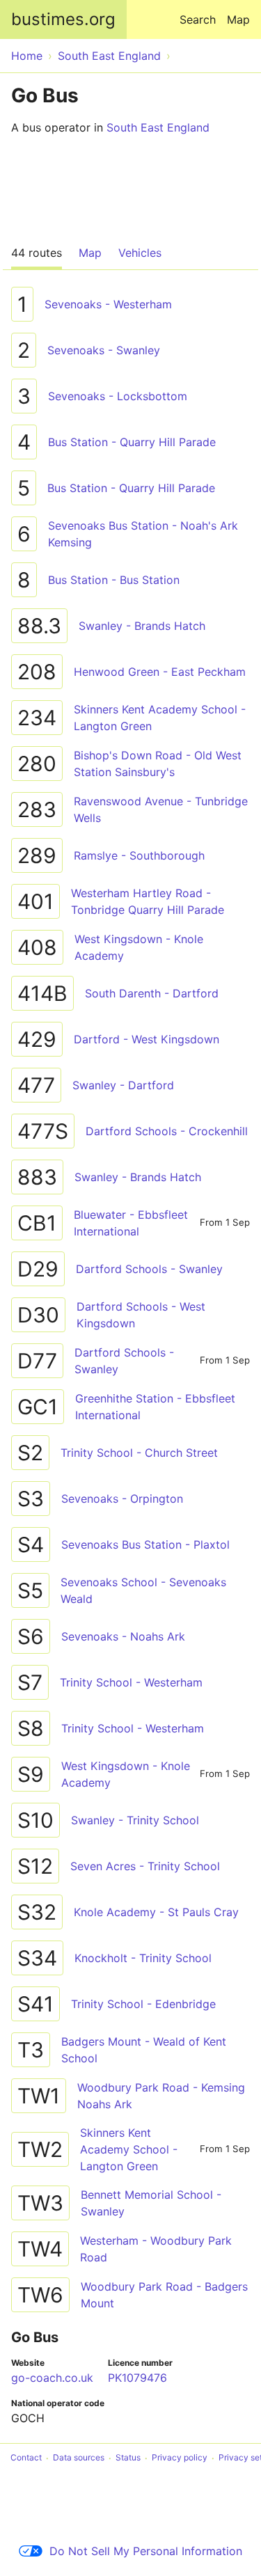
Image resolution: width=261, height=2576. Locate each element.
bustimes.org (63, 19)
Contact (26, 2458)
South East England (158, 127)
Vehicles (140, 253)
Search (198, 19)
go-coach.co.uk (52, 2378)
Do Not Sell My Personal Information (146, 2551)
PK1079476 (137, 2378)
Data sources (79, 2458)
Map (238, 19)
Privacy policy (180, 2458)
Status (128, 2458)
